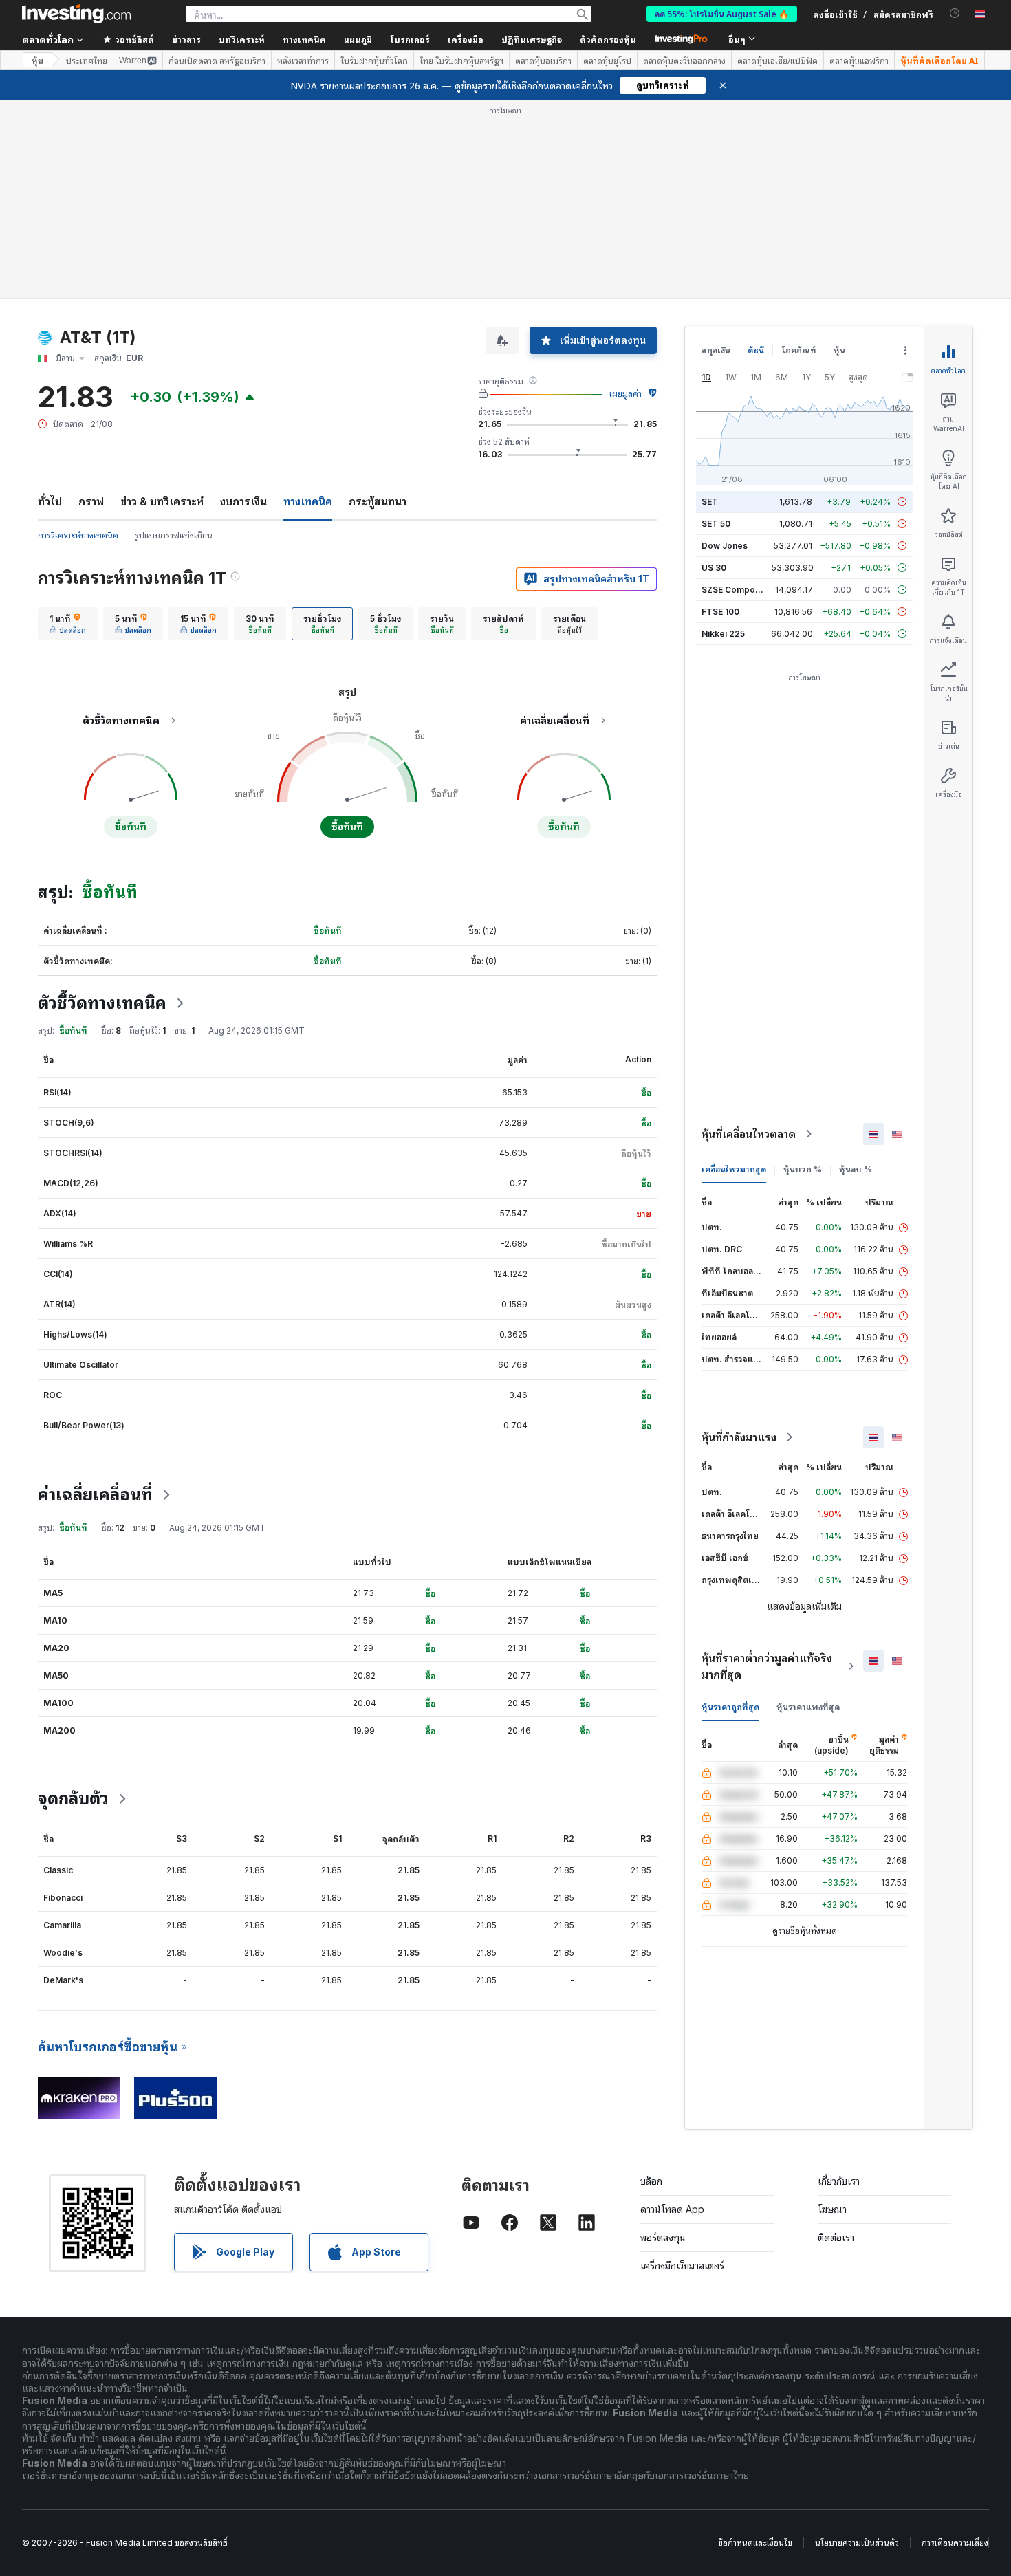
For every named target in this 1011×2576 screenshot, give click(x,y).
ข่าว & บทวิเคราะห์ (162, 501)
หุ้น (37, 60)
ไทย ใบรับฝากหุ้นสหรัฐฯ (461, 61)
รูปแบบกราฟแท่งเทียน (174, 535)
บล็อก (651, 2181)
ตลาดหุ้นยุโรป (607, 61)
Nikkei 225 (723, 634)
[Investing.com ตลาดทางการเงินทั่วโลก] (76, 14)
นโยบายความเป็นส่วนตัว (857, 2543)
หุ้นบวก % (803, 1169)
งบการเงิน (243, 501)
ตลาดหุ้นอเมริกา (543, 61)
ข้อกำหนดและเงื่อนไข (755, 2543)
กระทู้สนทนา (378, 501)
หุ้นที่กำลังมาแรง (739, 1437)
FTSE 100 (720, 612)
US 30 (714, 568)
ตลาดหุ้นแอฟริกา (859, 61)
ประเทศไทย (87, 61)
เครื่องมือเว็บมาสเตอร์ (682, 2266)
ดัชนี (756, 350)
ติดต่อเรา (836, 2237)
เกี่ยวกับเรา (839, 2181)
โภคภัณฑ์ (799, 350)
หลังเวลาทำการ (303, 61)
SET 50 (716, 524)
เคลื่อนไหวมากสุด (734, 1169)
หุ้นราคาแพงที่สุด (808, 1707)
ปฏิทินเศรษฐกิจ (532, 39)
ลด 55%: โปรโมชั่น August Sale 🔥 (722, 13)
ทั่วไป (50, 501)
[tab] (68, 624)
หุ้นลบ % (856, 1169)
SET (710, 502)
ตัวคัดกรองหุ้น (608, 39)
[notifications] (955, 13)
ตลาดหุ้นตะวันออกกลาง (684, 61)
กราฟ (91, 501)
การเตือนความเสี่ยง (955, 2543)
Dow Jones (725, 546)
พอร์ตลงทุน (663, 2237)
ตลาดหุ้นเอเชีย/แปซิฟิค (778, 61)
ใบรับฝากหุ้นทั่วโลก (374, 61)
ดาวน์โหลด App (672, 2209)
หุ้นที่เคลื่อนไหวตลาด (749, 1134)
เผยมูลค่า (626, 394)
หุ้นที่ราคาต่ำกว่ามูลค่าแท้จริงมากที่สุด (767, 1666)
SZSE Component (737, 590)
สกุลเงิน (716, 350)
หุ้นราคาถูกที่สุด (730, 1707)
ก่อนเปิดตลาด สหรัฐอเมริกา (217, 61)
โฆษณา (832, 2209)
